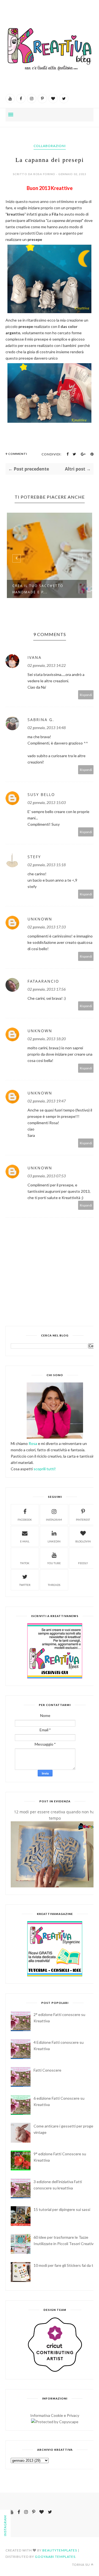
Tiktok (25, 1563)
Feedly (83, 1563)
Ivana (35, 657)
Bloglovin (83, 1541)
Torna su (81, 2565)
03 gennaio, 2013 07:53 (47, 1176)
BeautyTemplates (60, 2550)
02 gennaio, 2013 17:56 (47, 989)
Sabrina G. (41, 720)
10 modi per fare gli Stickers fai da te (64, 2265)
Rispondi (86, 695)
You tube (54, 1563)
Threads (54, 1585)
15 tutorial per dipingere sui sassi (62, 2209)
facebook (25, 1520)
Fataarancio (43, 981)
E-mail (25, 1541)
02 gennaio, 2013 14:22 (47, 665)
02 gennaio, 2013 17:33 (47, 927)
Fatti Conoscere (47, 2070)
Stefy (34, 857)
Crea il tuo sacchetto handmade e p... (38, 589)
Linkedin (54, 1541)
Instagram (54, 1520)
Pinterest (83, 1520)
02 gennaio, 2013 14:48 (47, 728)
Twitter (25, 1585)
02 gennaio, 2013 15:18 (47, 865)
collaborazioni (50, 146)
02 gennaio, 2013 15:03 (47, 802)
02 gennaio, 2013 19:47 (47, 1101)
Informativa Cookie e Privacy (55, 2415)
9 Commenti (16, 454)
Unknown (40, 919)
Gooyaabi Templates (55, 2557)
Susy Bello (41, 794)
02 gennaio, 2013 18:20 (47, 1039)
